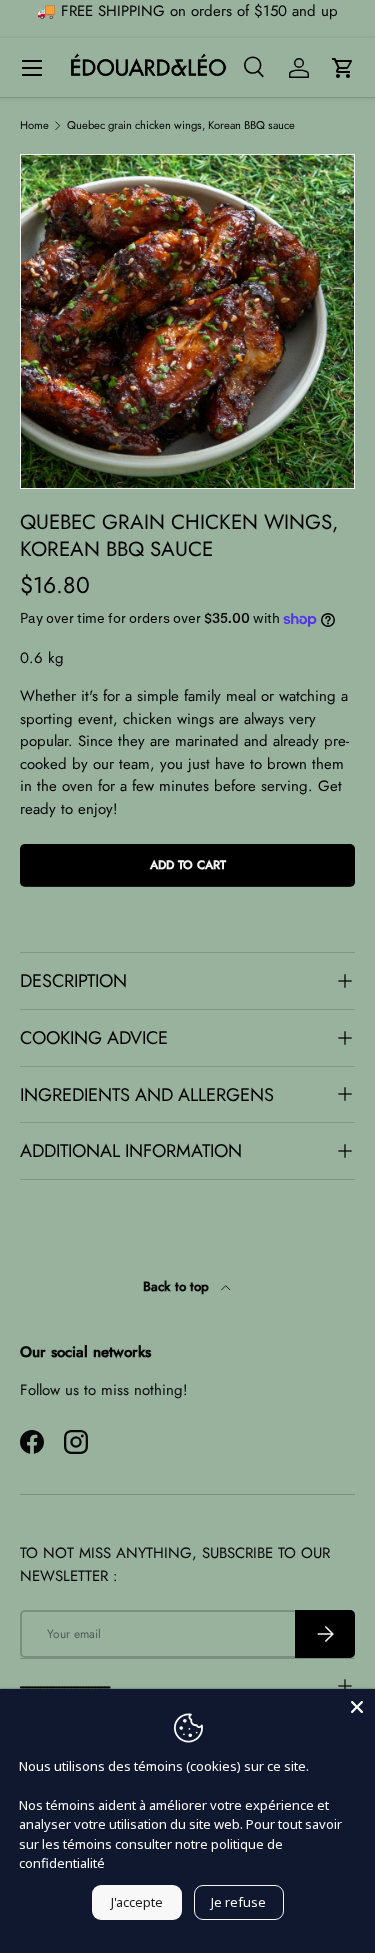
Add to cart (188, 865)
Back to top (178, 1286)
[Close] (357, 1707)
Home (34, 125)
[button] (343, 68)
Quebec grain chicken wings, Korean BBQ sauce (181, 125)
